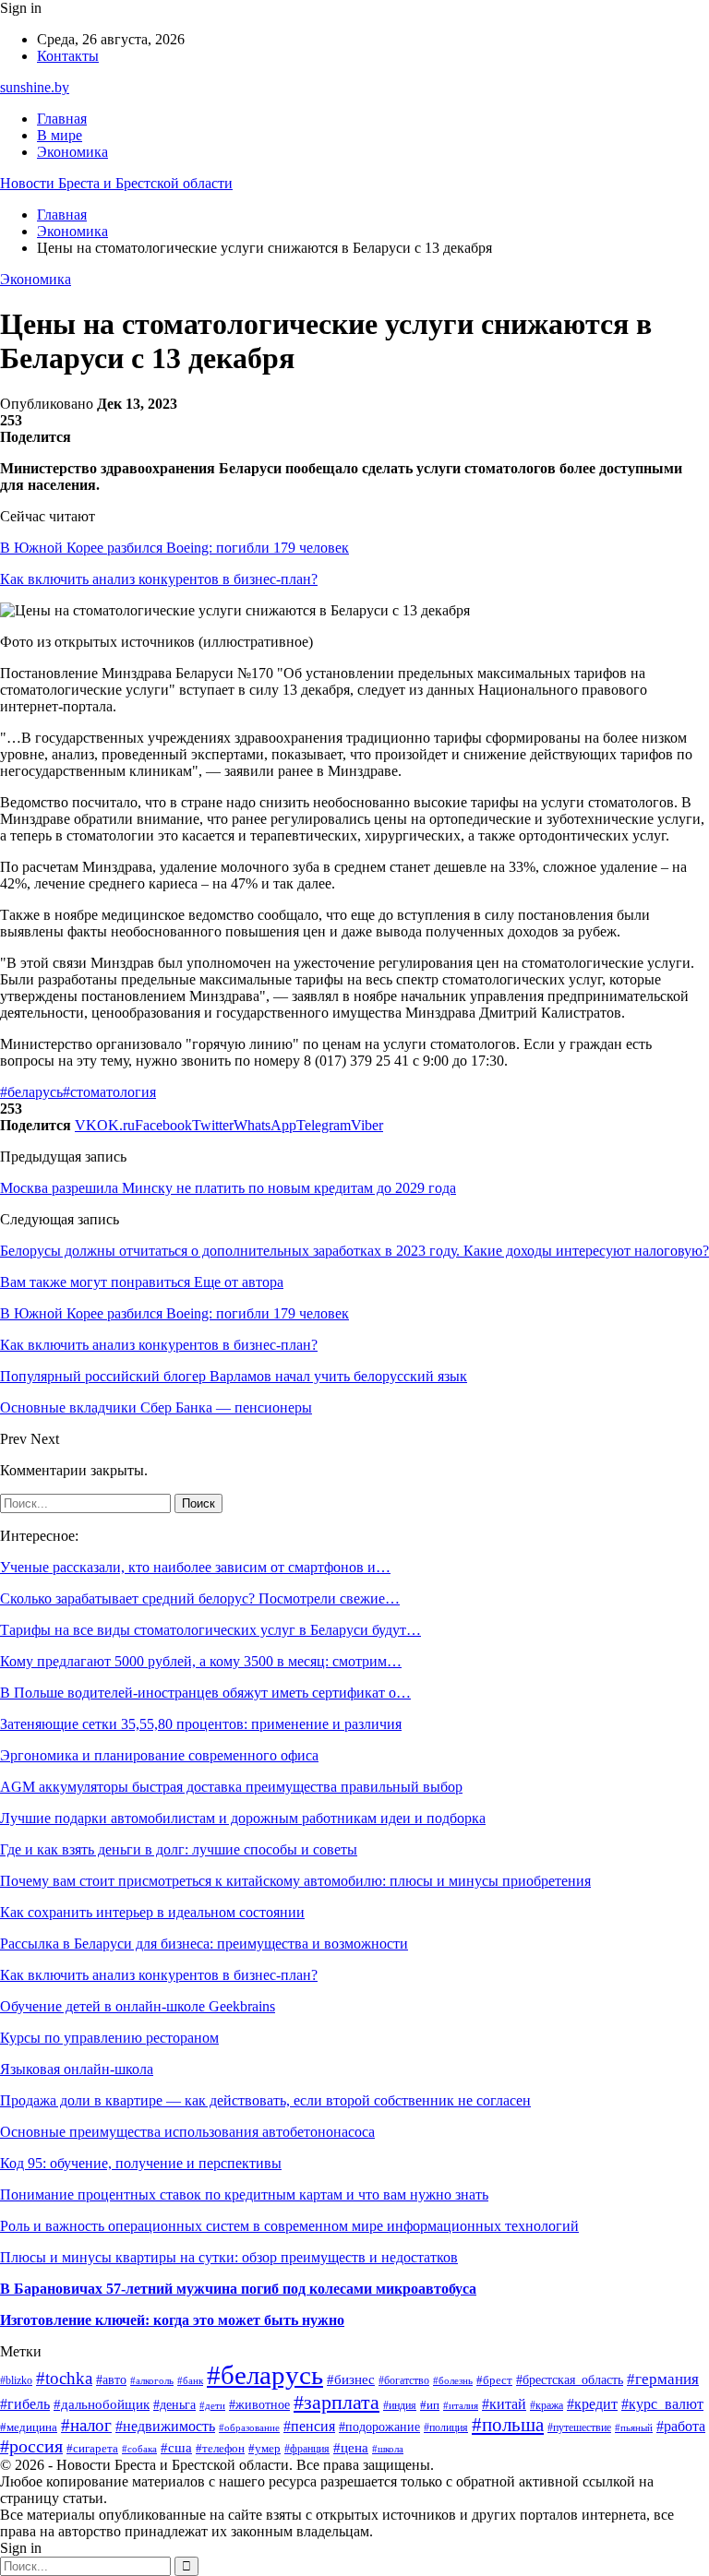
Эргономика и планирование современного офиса (159, 1755)
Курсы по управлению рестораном (109, 2038)
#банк (190, 2381)
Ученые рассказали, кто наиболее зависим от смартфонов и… (195, 1567)
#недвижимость (165, 2426)
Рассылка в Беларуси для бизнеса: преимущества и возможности (204, 1944)
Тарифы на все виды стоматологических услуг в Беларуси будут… (210, 1630)
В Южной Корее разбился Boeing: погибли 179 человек (174, 548)
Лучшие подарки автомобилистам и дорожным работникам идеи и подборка (243, 1818)
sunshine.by (35, 87)
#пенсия (309, 2426)
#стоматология (109, 1092)
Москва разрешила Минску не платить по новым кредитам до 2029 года (228, 1188)
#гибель (25, 2404)
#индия (400, 2405)
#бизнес (351, 2379)
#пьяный (634, 2428)
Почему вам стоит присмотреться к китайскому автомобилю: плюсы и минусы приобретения (295, 1881)
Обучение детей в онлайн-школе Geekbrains (138, 2006)
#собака (139, 2449)
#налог (86, 2425)
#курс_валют (662, 2404)
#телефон (220, 2448)
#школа (388, 2449)
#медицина (29, 2427)
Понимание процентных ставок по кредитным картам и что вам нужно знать (244, 2194)
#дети (212, 2405)
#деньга (174, 2405)
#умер (264, 2449)
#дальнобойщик (102, 2404)
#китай (504, 2404)
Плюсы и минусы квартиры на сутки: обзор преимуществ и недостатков (229, 2257)
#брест (494, 2380)
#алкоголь (152, 2380)
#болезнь (453, 2380)
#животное (259, 2405)
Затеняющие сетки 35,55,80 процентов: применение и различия (201, 1724)
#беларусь (31, 1092)
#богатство (404, 2381)
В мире (60, 135)
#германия (663, 2379)
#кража (547, 2405)
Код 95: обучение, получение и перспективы (141, 2163)
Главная (62, 119)
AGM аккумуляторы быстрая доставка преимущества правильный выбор (231, 1787)
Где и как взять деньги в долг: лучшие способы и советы (179, 1849)
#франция (307, 2449)
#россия (31, 2446)
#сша (176, 2448)
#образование (249, 2427)
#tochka (64, 2378)
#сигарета (92, 2449)
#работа (681, 2426)
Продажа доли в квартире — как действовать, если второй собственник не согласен (265, 2100)
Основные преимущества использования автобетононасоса (187, 2132)
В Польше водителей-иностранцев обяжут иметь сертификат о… (205, 1693)
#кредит (592, 2404)
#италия (461, 2405)
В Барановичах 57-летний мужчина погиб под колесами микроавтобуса (238, 2289)
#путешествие (579, 2427)
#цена (351, 2448)
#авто (111, 2379)
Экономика (72, 152)
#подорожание (379, 2427)
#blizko (16, 2381)
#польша (508, 2425)
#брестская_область (570, 2380)
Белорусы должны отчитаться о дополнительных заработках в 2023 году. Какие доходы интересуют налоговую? (354, 1251)
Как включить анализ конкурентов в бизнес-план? (159, 579)
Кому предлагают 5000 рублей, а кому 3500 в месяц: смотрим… (201, 1661)
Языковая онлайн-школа (77, 2069)
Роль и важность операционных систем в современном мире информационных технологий (289, 2226)
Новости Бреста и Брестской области (116, 183)
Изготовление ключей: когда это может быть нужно (172, 2320)
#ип (430, 2405)
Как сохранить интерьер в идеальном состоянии (152, 1912)
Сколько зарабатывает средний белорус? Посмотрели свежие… (200, 1598)
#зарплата (336, 2402)
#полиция (446, 2428)
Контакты (68, 56)
